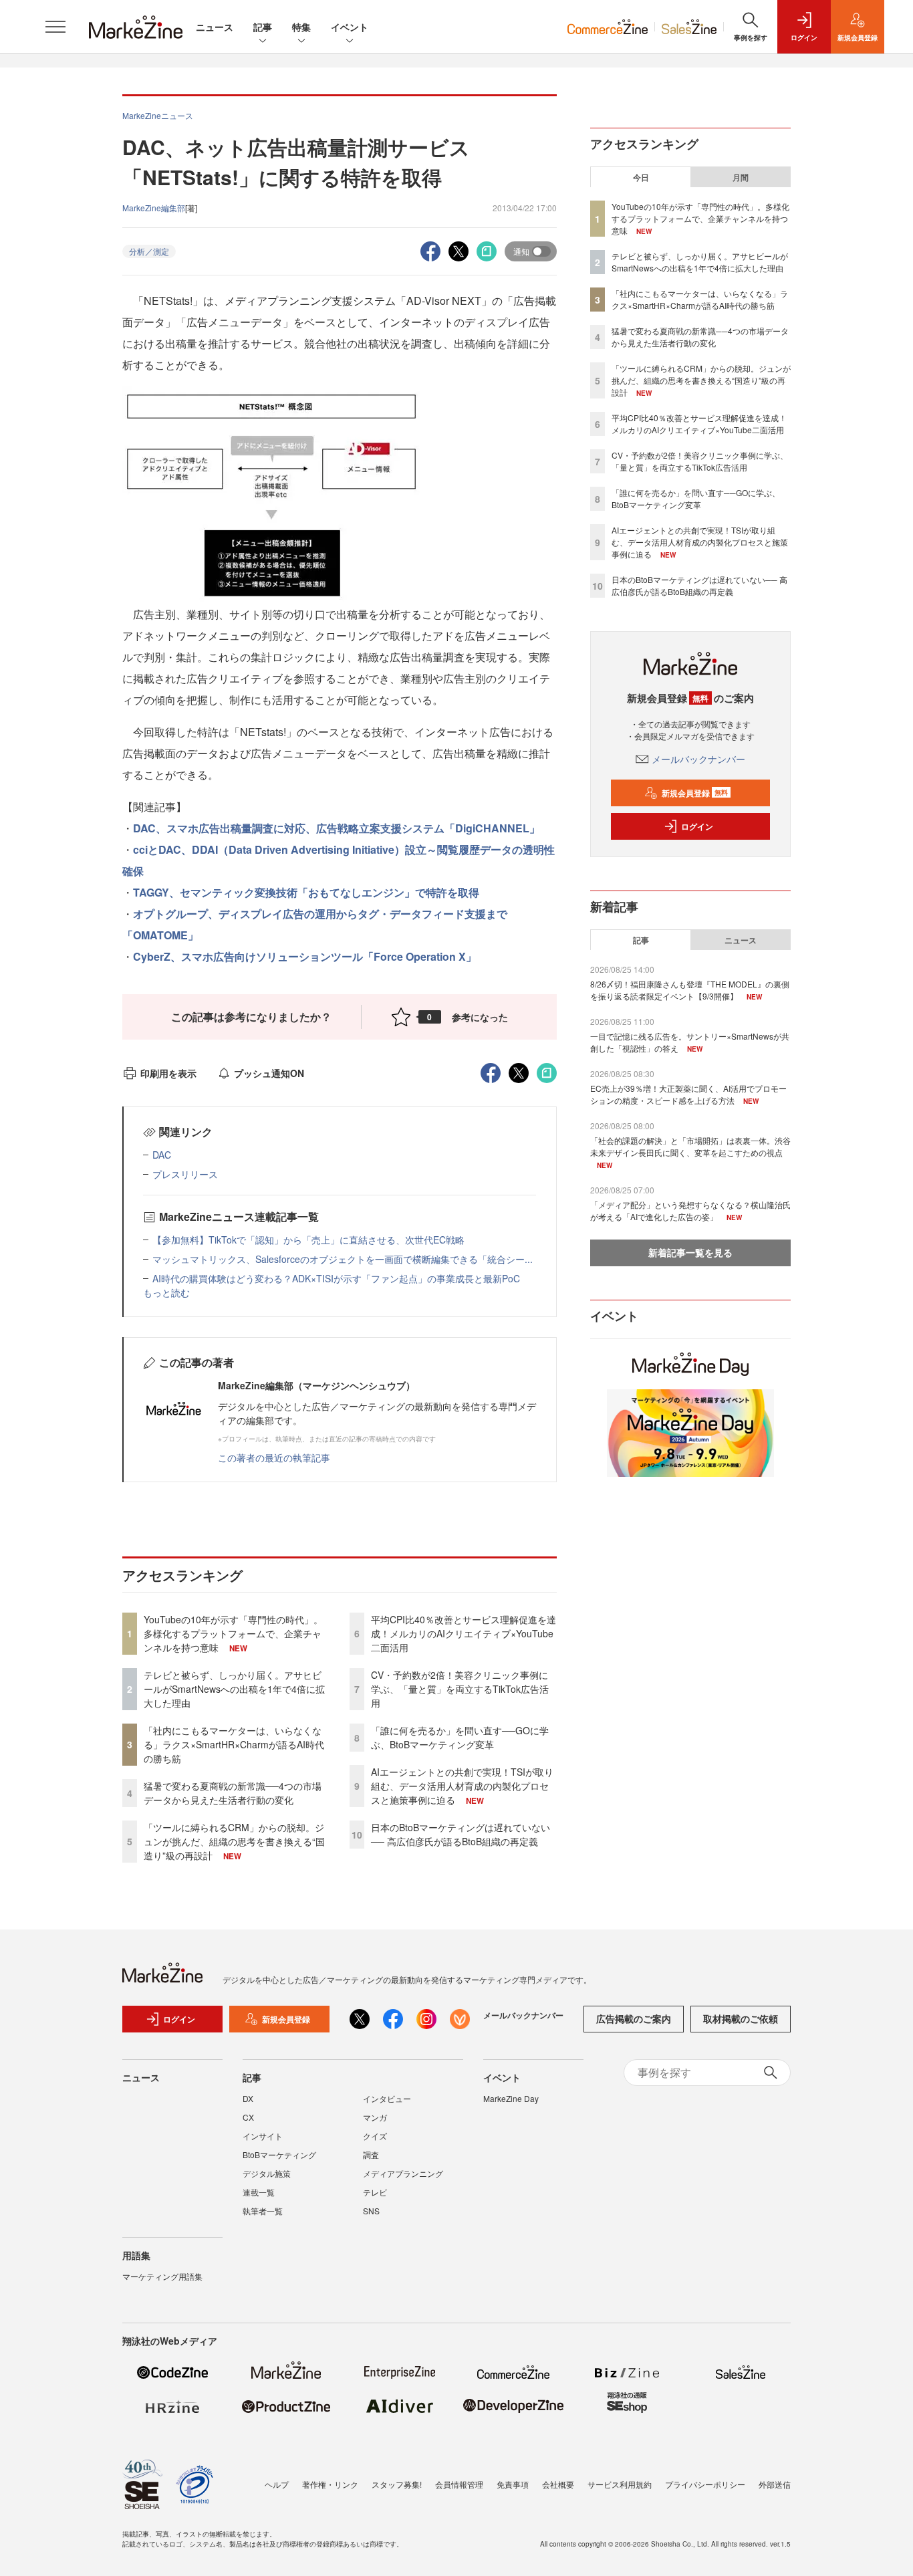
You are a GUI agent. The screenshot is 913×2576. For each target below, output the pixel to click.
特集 (301, 27)
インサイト (263, 2136)
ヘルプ (277, 2484)
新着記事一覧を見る (690, 1252)
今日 (641, 177)
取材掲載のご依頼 (741, 2018)
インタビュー (387, 2098)
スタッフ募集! (397, 2484)
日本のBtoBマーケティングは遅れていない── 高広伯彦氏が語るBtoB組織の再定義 (461, 1834)
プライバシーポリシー (705, 2484)
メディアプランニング (403, 2173)
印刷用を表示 (168, 1073)
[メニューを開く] (55, 27)
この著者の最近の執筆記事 (274, 1457)
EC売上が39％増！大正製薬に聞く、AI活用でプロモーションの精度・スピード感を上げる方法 (688, 1094)
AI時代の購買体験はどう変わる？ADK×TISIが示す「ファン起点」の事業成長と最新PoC (336, 1278)
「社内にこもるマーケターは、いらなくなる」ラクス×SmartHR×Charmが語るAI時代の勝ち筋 (234, 1744)
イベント (350, 27)
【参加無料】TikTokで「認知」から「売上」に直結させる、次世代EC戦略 (308, 1240)
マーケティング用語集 (162, 2276)
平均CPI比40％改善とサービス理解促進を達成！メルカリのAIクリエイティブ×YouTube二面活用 (464, 1633)
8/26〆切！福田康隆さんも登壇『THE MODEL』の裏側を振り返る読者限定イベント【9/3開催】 (690, 990)
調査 (371, 2154)
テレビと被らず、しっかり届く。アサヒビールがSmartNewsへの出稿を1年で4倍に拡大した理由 (234, 1689)
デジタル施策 (267, 2173)
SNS (371, 2211)
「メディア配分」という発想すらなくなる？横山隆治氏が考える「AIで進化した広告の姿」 (690, 1210)
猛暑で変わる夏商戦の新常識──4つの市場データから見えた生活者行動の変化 (233, 1793)
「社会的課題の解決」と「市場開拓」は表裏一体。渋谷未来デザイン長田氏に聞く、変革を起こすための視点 (690, 1146)
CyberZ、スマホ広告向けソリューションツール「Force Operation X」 (305, 956)
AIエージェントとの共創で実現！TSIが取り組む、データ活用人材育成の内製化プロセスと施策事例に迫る (462, 1786)
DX (248, 2098)
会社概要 (558, 2484)
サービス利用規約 (620, 2484)
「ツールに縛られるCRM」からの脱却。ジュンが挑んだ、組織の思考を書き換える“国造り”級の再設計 (234, 1841)
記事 (263, 27)
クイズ (375, 2136)
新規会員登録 (695, 793)
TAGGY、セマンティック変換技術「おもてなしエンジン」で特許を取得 (306, 892)
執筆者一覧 (263, 2211)
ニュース (215, 27)
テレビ (375, 2192)
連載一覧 (259, 2192)
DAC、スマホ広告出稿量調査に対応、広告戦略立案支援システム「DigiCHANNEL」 (337, 828)
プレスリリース (185, 1174)
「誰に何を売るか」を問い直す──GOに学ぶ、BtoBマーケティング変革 (460, 1737)
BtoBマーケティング (279, 2154)
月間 (741, 177)
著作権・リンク (330, 2484)
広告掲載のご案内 (634, 2018)
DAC (162, 1155)
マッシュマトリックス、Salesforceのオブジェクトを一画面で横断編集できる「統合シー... (343, 1259)
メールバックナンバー (698, 759)
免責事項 (513, 2484)
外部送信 (775, 2484)
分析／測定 (149, 251)
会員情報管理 (459, 2484)
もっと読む (166, 1292)
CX (248, 2117)
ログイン (697, 826)
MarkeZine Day (511, 2098)
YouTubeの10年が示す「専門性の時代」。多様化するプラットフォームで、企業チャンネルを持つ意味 (233, 1633)
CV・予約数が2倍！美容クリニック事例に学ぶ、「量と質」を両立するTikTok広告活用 (460, 1689)
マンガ (375, 2117)
